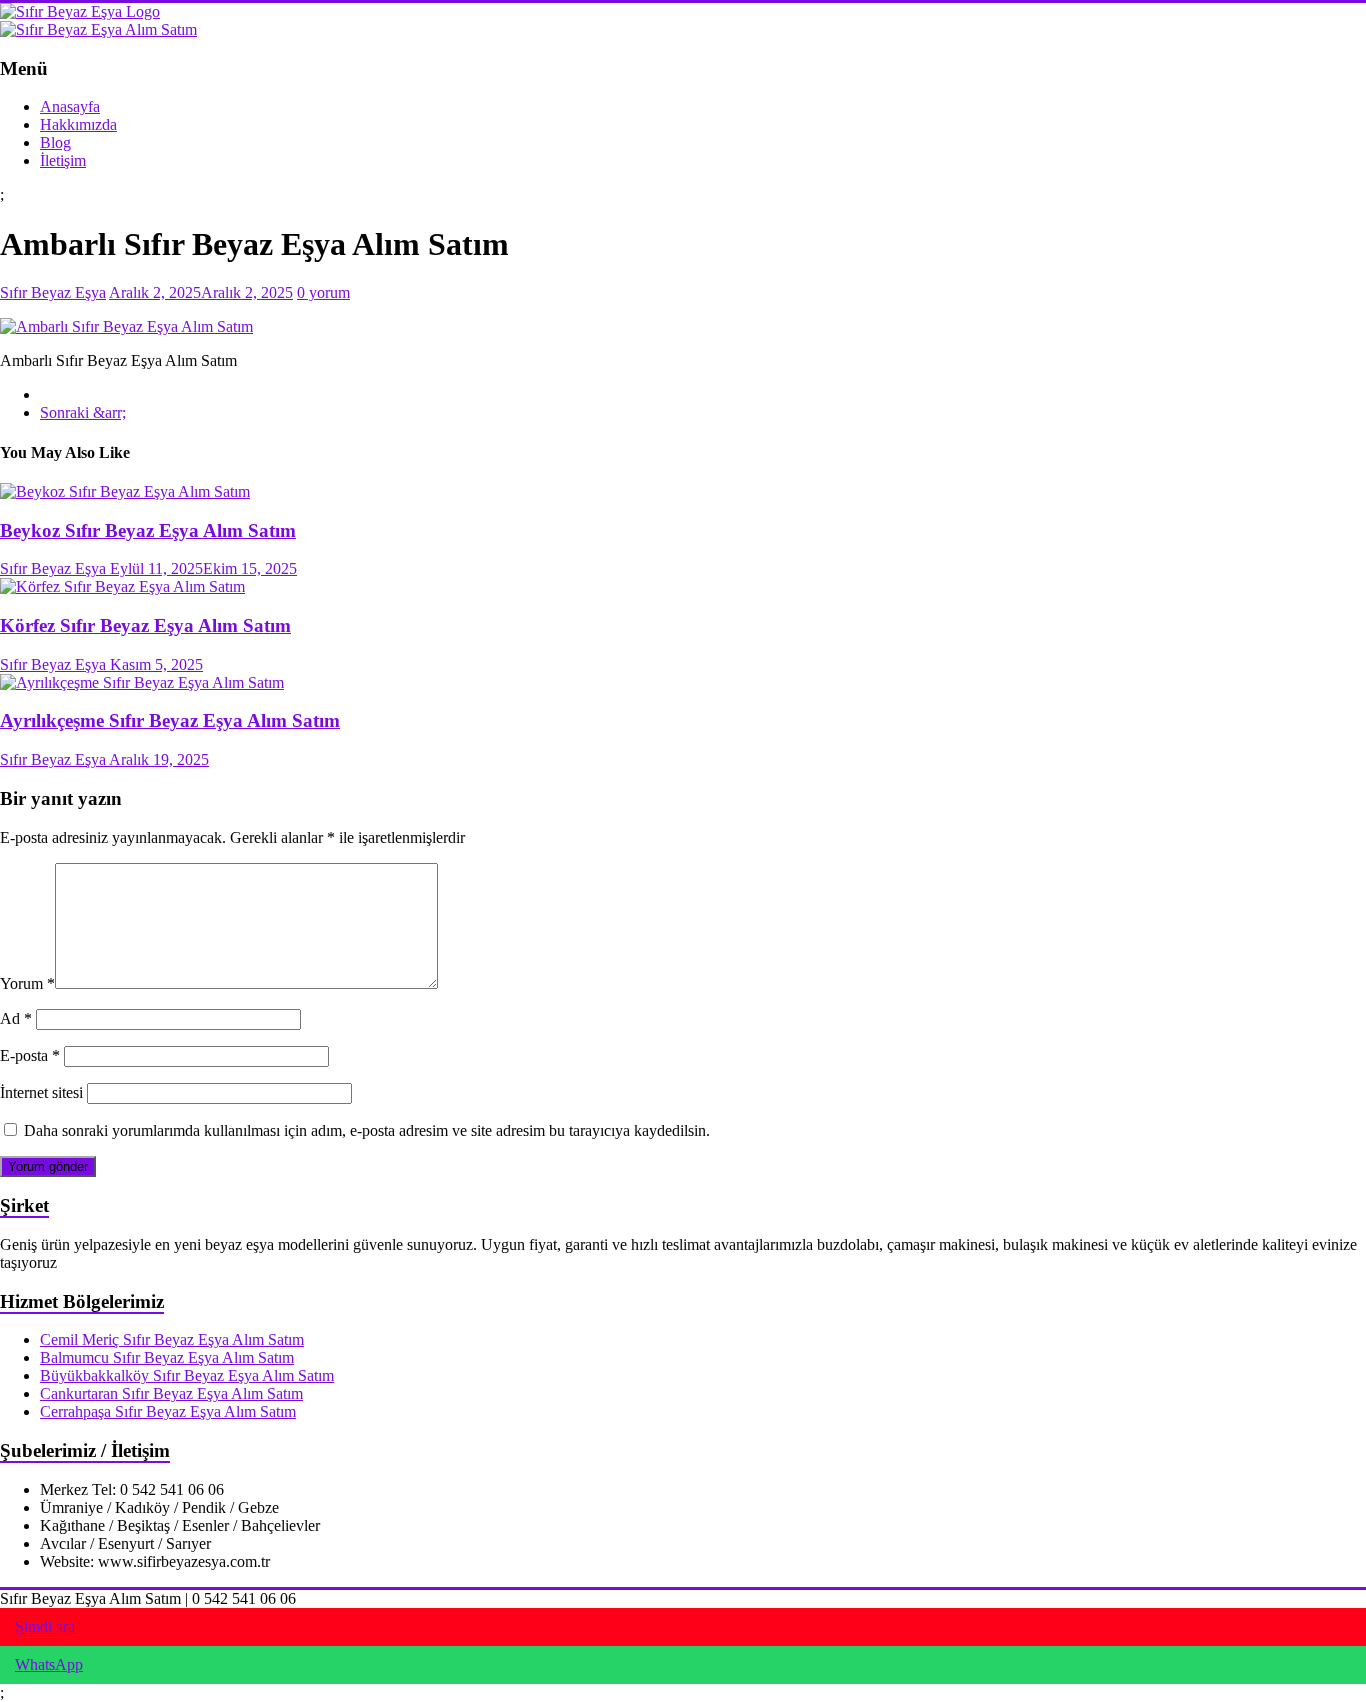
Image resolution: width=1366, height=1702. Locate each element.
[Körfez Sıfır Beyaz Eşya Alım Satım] (122, 586)
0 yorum (323, 292)
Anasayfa (70, 106)
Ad (16, 1018)
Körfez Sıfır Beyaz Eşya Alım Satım (145, 625)
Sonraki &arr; (83, 412)
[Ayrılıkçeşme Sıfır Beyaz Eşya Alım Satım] (142, 682)
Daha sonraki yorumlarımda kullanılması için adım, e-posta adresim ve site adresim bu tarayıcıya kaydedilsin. (367, 1130)
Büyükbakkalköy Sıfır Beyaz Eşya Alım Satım (187, 1375)
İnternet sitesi (41, 1092)
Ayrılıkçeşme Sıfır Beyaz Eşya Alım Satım (170, 720)
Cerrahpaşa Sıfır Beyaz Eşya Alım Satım (168, 1411)
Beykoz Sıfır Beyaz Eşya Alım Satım (148, 530)
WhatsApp (49, 1664)
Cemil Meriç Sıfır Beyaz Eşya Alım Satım (172, 1339)
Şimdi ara (45, 1626)
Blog (55, 142)
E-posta (30, 1055)
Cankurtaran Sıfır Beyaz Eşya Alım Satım (171, 1393)
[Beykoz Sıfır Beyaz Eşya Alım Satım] (125, 491)
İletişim (63, 160)
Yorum (27, 983)
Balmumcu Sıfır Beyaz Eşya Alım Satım (167, 1357)
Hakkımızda (78, 124)
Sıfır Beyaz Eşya (53, 292)
